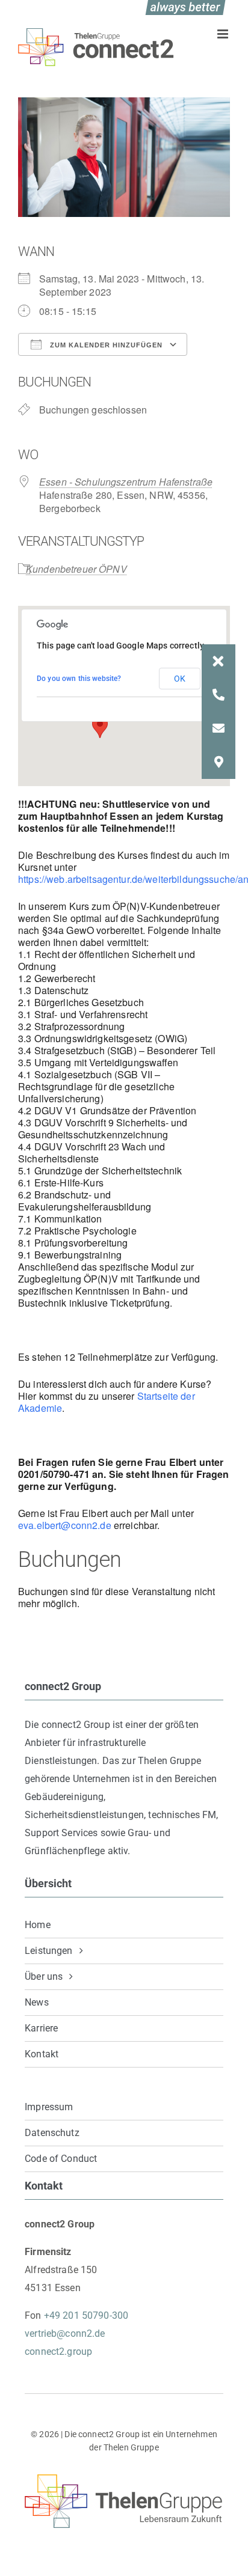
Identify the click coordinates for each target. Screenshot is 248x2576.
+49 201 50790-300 (86, 2315)
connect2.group (58, 2352)
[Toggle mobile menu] (224, 34)
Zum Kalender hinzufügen (105, 345)
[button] (219, 661)
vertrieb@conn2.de (65, 2333)
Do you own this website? (79, 679)
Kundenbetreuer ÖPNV (76, 569)
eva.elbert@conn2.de (65, 1525)
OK (180, 679)
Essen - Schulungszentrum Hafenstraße (126, 482)
